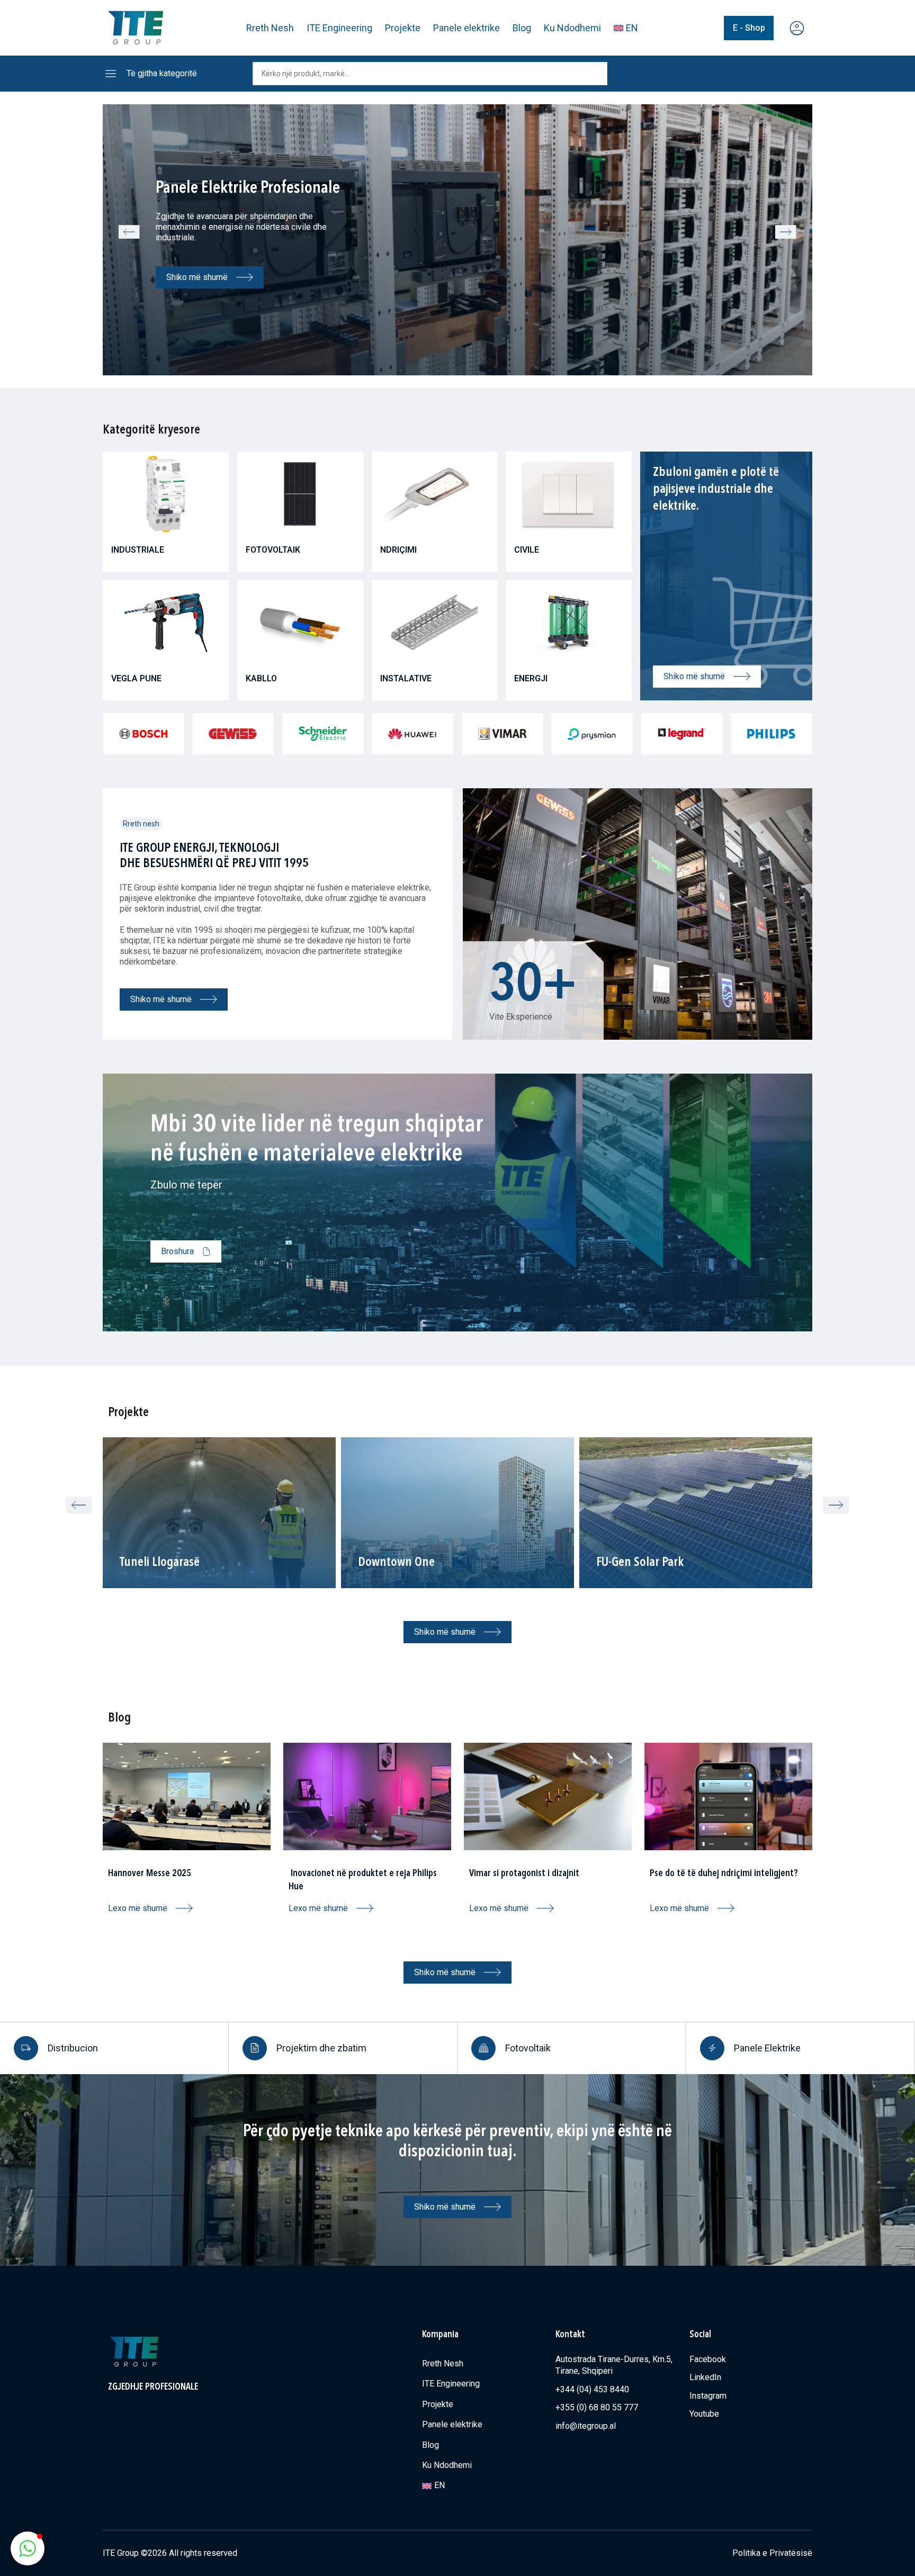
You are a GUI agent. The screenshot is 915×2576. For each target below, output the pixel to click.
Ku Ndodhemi (572, 28)
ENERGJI (531, 678)
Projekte (403, 28)
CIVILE (527, 550)
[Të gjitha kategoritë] (111, 74)
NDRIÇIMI (398, 550)
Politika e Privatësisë (772, 2553)
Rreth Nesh (270, 28)
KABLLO (261, 678)
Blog (522, 28)
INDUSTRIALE (138, 550)
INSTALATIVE (406, 678)
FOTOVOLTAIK (273, 550)
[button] (129, 232)
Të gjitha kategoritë (162, 73)
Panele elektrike (467, 28)
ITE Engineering (339, 28)
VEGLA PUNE (136, 678)
